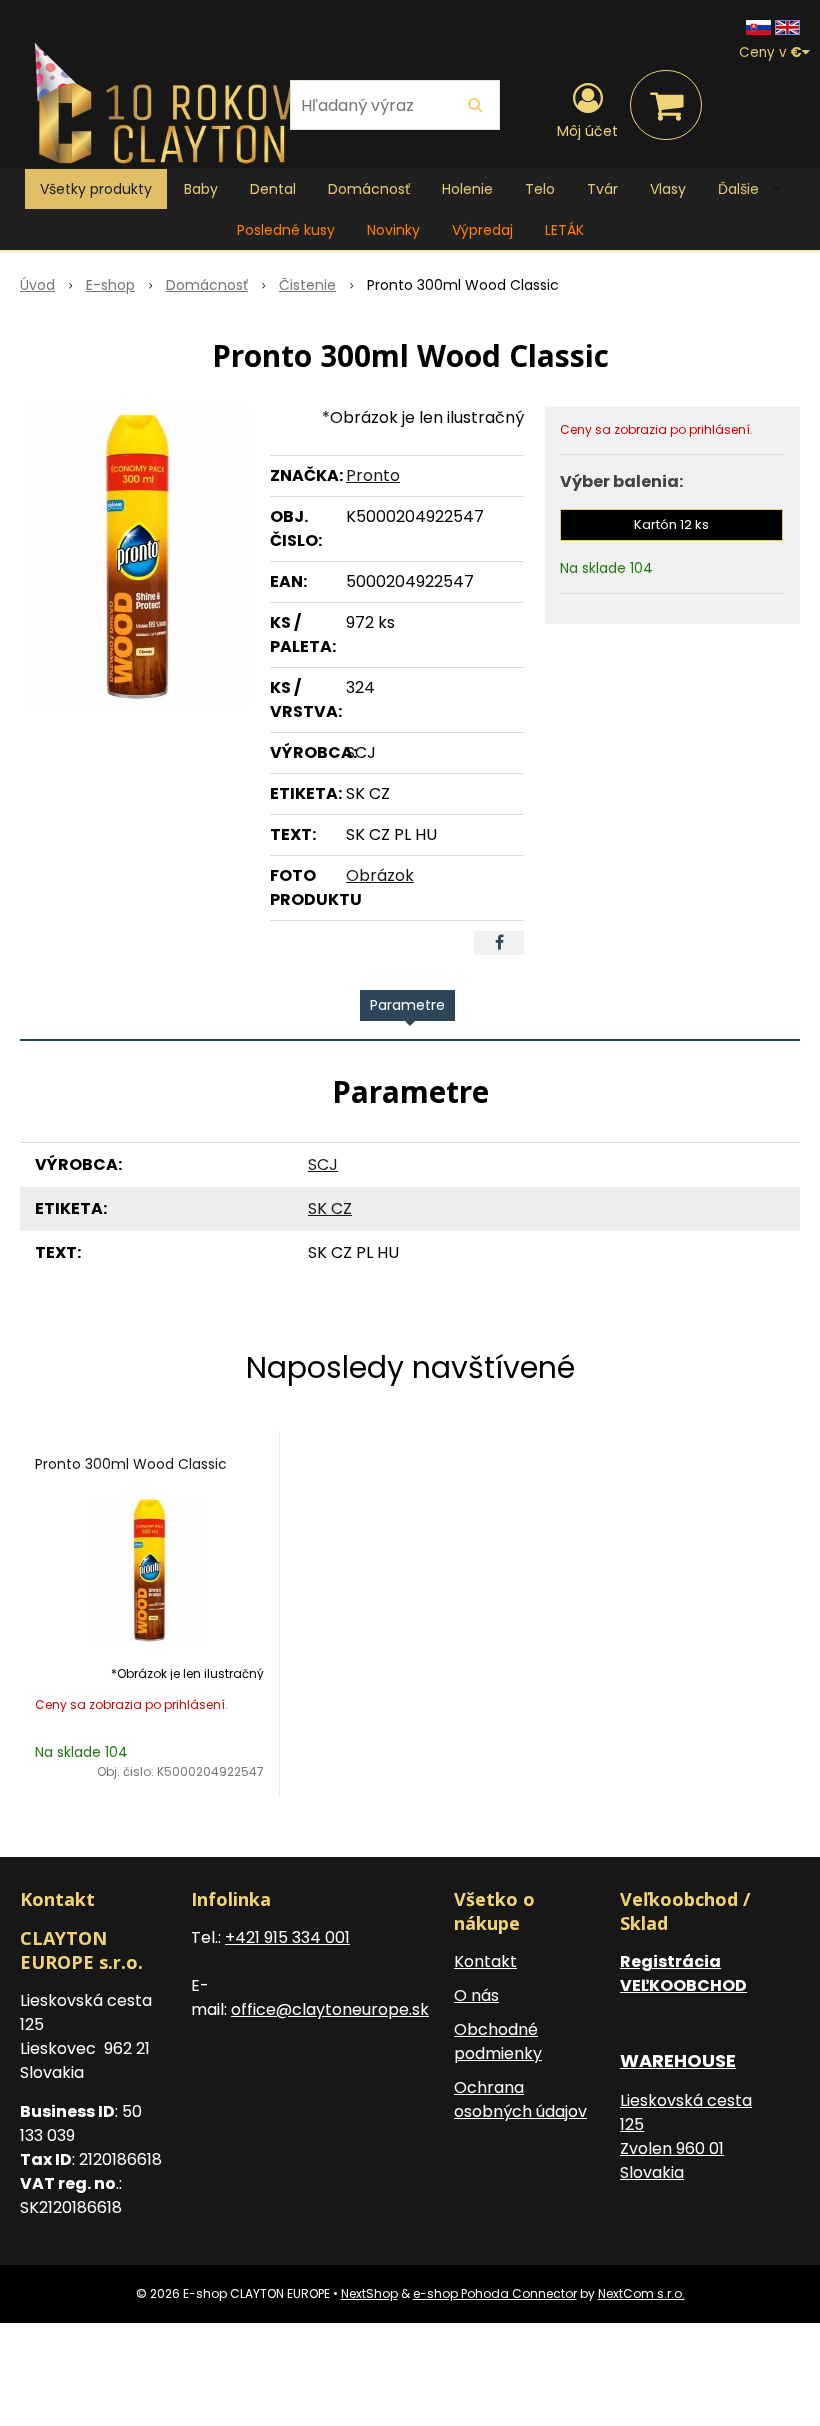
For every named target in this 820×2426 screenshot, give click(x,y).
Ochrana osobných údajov (520, 2099)
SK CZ (330, 1208)
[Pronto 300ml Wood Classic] (137, 556)
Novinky (393, 230)
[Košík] (666, 105)
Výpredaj (482, 230)
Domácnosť (207, 285)
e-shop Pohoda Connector (495, 2293)
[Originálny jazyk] (758, 26)
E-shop (110, 285)
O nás (476, 1995)
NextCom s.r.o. (641, 2293)
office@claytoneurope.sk (330, 2009)
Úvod (37, 285)
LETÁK (564, 230)
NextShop (369, 2293)
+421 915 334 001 (287, 1937)
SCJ (323, 1164)
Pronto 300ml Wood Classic (131, 1464)
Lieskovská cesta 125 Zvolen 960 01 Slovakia (686, 2136)
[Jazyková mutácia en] (787, 26)
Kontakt (485, 1961)
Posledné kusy (286, 230)
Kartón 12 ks (671, 524)
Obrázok (380, 875)
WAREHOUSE (678, 2060)
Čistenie (307, 285)
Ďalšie (740, 189)
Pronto (373, 475)
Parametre (407, 1005)
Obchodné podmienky (498, 2041)
